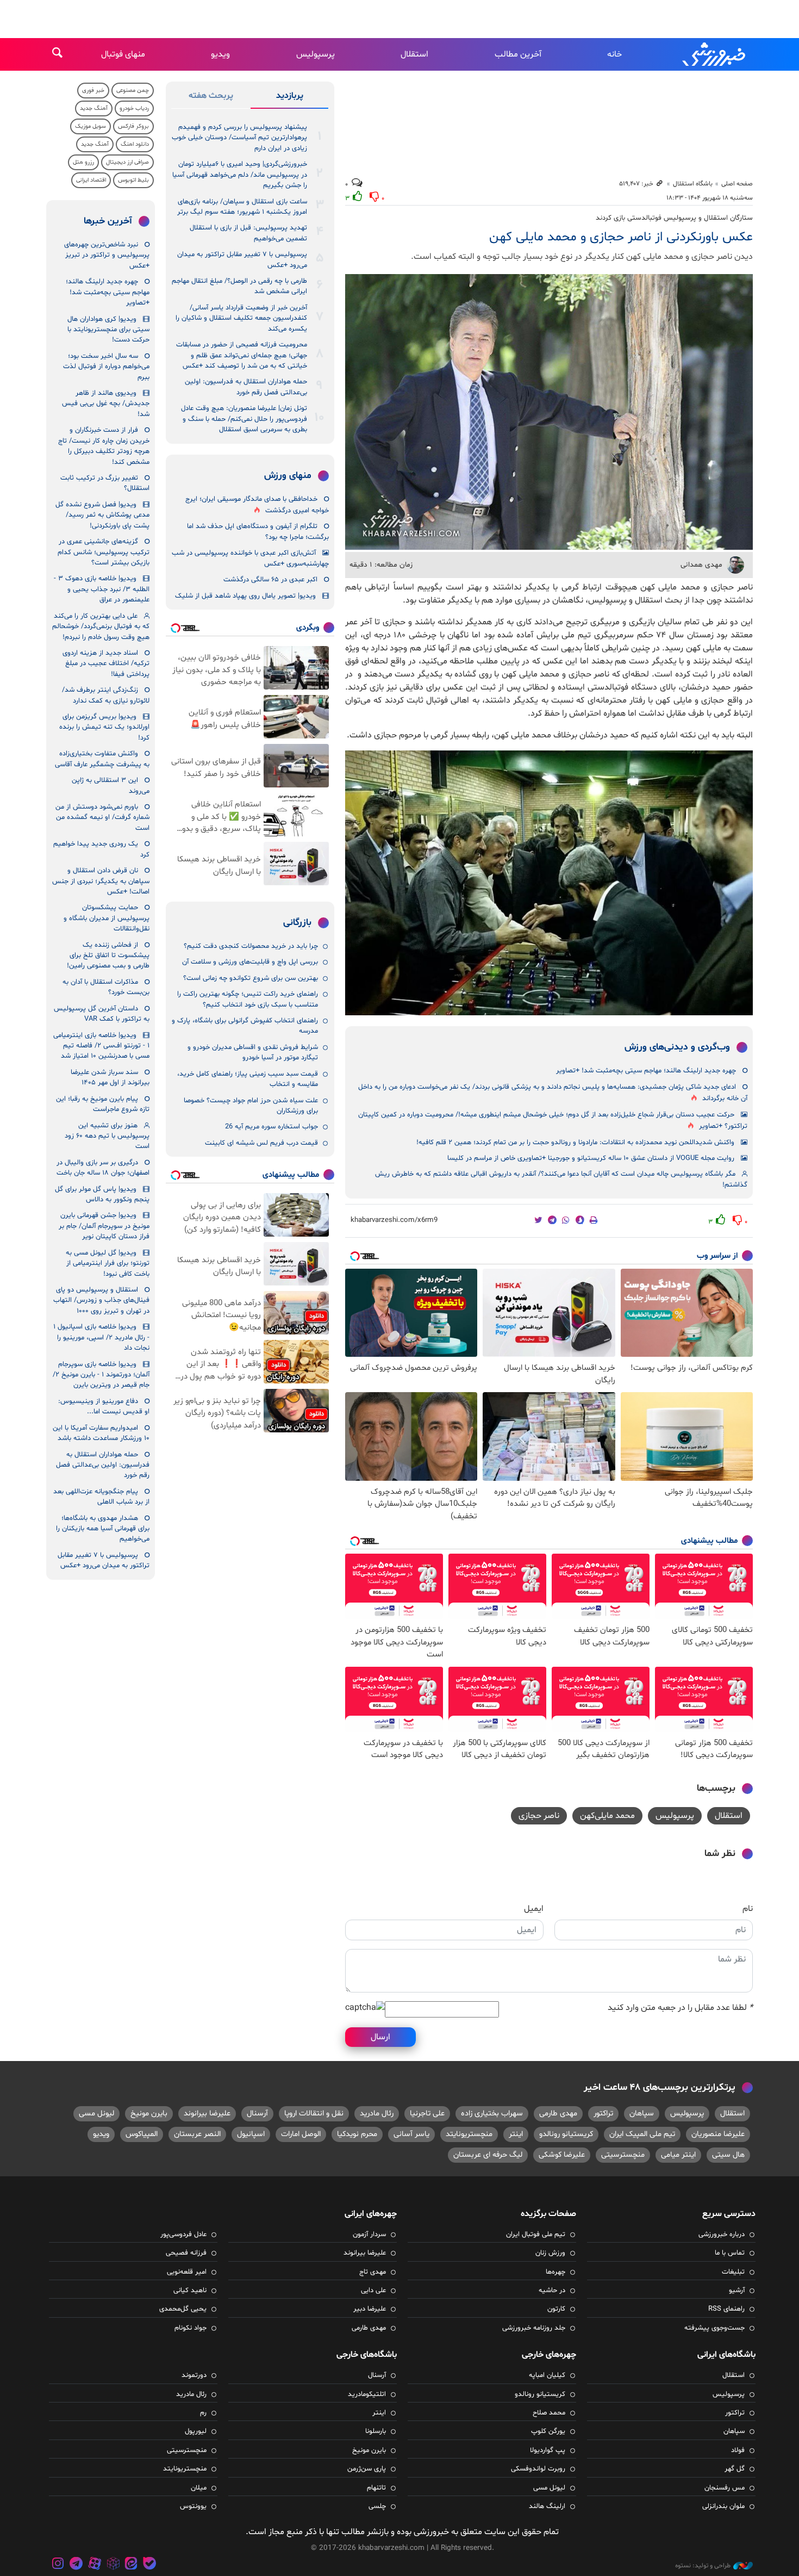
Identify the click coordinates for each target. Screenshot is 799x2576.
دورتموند (194, 2375)
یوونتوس (193, 2506)
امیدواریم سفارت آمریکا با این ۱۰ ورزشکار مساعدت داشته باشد (101, 1433)
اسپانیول (251, 2134)
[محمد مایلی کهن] (549, 883)
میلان (199, 2488)
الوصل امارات (301, 2134)
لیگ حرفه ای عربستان (488, 2155)
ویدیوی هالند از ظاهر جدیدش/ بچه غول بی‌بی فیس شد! (106, 404)
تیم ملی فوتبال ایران (536, 2234)
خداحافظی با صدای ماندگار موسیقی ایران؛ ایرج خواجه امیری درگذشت (257, 505)
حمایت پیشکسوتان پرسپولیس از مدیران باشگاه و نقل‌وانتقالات (107, 918)
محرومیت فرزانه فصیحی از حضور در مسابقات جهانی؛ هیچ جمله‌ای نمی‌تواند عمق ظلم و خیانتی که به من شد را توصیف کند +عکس (242, 355)
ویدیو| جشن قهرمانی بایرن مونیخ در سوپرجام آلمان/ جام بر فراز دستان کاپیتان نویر (104, 1226)
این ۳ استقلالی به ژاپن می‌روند (111, 786)
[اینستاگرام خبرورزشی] (58, 2565)
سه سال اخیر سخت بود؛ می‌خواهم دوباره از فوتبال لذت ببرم (106, 367)
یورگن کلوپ (548, 2431)
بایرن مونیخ (149, 2113)
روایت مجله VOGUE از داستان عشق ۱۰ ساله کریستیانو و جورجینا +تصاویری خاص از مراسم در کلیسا (591, 1158)
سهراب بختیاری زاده (492, 2113)
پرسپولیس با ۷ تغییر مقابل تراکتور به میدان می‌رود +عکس (242, 260)
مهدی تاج (373, 2272)
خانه (614, 54)
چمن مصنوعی (133, 91)
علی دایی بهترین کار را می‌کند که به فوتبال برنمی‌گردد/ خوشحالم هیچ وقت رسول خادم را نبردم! (101, 627)
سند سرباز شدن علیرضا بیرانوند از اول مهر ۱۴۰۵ (110, 1078)
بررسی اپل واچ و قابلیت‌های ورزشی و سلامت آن (250, 962)
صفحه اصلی (737, 184)
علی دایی (373, 2291)
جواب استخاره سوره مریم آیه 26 (271, 1127)
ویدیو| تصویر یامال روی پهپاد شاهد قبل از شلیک (245, 596)
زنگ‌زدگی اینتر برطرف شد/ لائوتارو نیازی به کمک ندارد (106, 695)
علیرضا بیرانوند (207, 2113)
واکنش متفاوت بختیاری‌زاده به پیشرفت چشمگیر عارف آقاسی (102, 759)
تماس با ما (730, 2253)
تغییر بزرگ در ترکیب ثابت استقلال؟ (105, 483)
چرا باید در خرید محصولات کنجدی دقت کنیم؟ (251, 946)
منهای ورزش (288, 476)
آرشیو (737, 2291)
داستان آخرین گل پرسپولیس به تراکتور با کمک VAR (102, 1014)
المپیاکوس (142, 2134)
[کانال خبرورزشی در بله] (149, 2565)
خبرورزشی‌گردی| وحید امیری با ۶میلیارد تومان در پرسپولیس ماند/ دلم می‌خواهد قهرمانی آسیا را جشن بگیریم (240, 175)
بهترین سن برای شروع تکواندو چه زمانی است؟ (251, 978)
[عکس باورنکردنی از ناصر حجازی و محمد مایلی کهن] (549, 412)
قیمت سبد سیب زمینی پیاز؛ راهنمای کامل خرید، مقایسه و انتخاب (248, 1079)
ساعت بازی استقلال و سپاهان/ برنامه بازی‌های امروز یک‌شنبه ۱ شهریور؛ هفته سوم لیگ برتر (242, 207)
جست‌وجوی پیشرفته (714, 2328)
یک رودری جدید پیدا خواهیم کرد (101, 849)
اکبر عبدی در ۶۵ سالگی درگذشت (270, 580)
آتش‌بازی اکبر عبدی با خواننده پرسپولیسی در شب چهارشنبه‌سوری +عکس (250, 558)
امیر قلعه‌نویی (187, 2272)
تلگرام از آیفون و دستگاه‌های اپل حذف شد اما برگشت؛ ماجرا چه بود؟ (258, 532)
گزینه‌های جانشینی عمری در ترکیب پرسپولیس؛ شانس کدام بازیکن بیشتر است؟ (104, 552)
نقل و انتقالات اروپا (314, 2113)
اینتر (516, 2134)
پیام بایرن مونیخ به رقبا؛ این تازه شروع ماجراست (103, 1104)
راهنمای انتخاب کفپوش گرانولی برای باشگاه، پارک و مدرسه (245, 1026)
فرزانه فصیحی (186, 2253)
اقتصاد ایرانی (91, 180)
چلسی (377, 2506)
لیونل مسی (96, 2113)
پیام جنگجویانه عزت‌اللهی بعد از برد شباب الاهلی (101, 1497)
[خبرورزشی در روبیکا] (113, 2565)
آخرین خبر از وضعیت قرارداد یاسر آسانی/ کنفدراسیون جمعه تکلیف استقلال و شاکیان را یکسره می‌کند (241, 318)
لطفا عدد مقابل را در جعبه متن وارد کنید (680, 2008)
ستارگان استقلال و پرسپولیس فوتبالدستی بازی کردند (673, 218)
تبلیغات (733, 2272)
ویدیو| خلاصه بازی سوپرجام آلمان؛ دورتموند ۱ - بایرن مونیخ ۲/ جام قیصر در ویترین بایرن (101, 1375)
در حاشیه (552, 2291)
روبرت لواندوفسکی (538, 2469)
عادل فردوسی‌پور (183, 2234)
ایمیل (534, 1909)
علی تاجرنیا (427, 2113)
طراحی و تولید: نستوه (703, 2566)
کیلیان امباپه (547, 2375)
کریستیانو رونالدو (566, 2134)
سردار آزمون (369, 2234)
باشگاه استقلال (693, 184)
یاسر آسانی (411, 2134)
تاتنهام (376, 2488)
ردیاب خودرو (134, 108)
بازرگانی (297, 923)
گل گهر (735, 2469)
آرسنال (257, 2113)
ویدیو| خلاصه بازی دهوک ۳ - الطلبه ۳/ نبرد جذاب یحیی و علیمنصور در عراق (102, 589)
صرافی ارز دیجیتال (127, 162)
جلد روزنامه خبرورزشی (534, 2328)
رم (203, 2413)
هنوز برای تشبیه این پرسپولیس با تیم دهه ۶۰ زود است (107, 1136)
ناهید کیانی (190, 2291)
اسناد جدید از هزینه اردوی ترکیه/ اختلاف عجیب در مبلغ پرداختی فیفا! (106, 664)
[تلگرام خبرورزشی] (77, 2565)
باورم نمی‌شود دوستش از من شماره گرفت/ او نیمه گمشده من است (102, 818)
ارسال (380, 2037)
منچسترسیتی (623, 2155)
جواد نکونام (191, 2328)
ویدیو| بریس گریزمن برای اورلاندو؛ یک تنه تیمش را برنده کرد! (104, 727)
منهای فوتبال (123, 54)
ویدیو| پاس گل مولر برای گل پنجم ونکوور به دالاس (102, 1194)
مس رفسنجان (725, 2488)
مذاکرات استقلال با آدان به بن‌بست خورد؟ (106, 987)
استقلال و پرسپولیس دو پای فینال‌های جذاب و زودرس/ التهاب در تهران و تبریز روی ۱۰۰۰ (101, 1301)
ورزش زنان (550, 2253)
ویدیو (220, 54)
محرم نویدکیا (357, 2134)
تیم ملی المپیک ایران (642, 2134)
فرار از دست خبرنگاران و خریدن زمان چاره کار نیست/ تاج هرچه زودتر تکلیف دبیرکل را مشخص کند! (104, 446)
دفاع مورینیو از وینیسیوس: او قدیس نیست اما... (104, 1407)
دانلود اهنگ (135, 144)
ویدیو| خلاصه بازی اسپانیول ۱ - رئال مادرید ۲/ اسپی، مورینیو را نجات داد (101, 1337)
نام (748, 1909)
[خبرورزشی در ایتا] (131, 2565)
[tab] (289, 98)
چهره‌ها (555, 2272)
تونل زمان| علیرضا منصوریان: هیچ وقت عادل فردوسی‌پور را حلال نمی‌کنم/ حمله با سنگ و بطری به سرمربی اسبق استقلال (244, 419)
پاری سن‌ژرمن (367, 2469)
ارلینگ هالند (547, 2506)
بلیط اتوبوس (133, 180)
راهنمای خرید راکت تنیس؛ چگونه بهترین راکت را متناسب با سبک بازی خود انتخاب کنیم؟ (248, 999)
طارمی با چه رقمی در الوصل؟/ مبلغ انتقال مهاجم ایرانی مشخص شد (239, 286)
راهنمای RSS (726, 2309)
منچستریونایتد (469, 2134)
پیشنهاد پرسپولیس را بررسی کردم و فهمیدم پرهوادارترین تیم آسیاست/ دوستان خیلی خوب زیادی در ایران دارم (239, 138)
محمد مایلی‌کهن (607, 1816)
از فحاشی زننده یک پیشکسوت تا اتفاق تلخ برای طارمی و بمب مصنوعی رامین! (108, 956)
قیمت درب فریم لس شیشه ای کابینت (261, 1143)
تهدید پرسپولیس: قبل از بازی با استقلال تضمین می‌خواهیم (248, 233)
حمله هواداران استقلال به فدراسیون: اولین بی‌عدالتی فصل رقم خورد (246, 387)
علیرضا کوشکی (562, 2155)
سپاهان (642, 2113)
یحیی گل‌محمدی (183, 2309)
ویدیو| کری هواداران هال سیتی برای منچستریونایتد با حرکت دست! (108, 330)
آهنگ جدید (94, 108)
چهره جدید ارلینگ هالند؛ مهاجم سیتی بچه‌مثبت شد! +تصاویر (646, 1071)
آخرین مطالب (518, 54)
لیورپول (196, 2431)
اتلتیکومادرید (367, 2394)
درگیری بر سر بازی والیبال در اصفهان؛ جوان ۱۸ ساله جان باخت (103, 1168)
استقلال (414, 54)
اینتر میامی (678, 2155)
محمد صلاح (549, 2413)
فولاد (738, 2450)
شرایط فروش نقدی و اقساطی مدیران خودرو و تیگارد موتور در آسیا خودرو (253, 1053)
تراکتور (603, 2113)
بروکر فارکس (133, 126)
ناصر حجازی (539, 1816)
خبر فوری (93, 91)
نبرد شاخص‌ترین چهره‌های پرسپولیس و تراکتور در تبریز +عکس (107, 255)
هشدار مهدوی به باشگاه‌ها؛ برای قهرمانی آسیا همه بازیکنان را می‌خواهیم (103, 1529)
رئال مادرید (377, 2113)
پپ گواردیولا (548, 2450)
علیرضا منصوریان (718, 2134)
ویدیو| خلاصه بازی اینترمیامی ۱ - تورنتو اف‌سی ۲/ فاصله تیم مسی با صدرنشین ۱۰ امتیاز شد (101, 1046)
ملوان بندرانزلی (723, 2506)
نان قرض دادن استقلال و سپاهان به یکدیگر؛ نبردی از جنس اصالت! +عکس (101, 881)
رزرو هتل (83, 162)
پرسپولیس (316, 54)
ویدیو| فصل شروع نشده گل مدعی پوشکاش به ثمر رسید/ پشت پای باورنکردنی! (102, 515)
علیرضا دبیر (370, 2309)
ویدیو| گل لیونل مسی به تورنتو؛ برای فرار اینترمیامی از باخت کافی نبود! (108, 1264)
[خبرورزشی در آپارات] (95, 2565)
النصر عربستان (197, 2134)
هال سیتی (728, 2155)
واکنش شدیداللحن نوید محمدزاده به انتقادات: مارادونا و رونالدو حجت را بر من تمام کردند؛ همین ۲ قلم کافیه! (575, 1143)
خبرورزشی (715, 54)
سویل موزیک (90, 126)
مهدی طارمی (558, 2113)
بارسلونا (376, 2431)
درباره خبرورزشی (722, 2234)
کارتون (556, 2309)
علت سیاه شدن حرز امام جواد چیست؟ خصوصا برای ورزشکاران (251, 1106)
